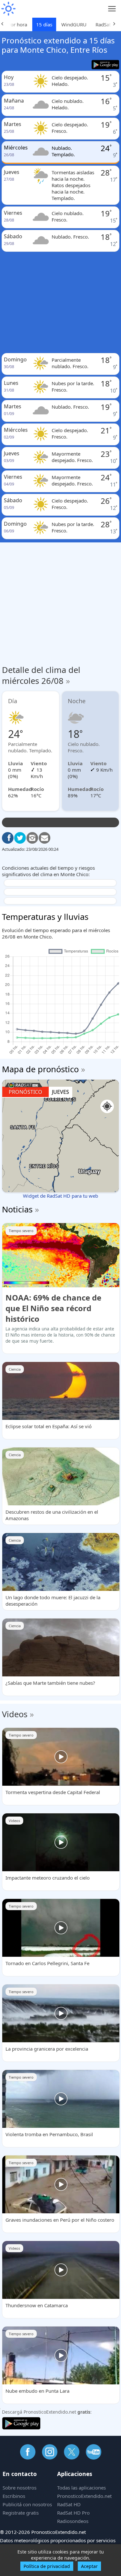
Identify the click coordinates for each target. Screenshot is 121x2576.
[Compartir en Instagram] (32, 838)
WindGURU (74, 24)
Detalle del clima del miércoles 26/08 (41, 675)
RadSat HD (69, 2504)
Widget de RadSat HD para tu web (60, 1196)
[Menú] (112, 9)
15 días (44, 24)
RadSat (103, 24)
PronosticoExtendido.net (84, 2496)
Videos (15, 1714)
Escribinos (14, 2496)
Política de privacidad (47, 2566)
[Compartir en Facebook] (8, 838)
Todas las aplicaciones (81, 2488)
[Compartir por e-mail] (45, 838)
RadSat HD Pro (73, 2513)
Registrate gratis (21, 2513)
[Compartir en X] (20, 838)
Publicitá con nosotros (27, 2504)
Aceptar (89, 2566)
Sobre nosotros (20, 2488)
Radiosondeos (73, 2521)
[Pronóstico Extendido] (8, 9)
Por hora (17, 24)
